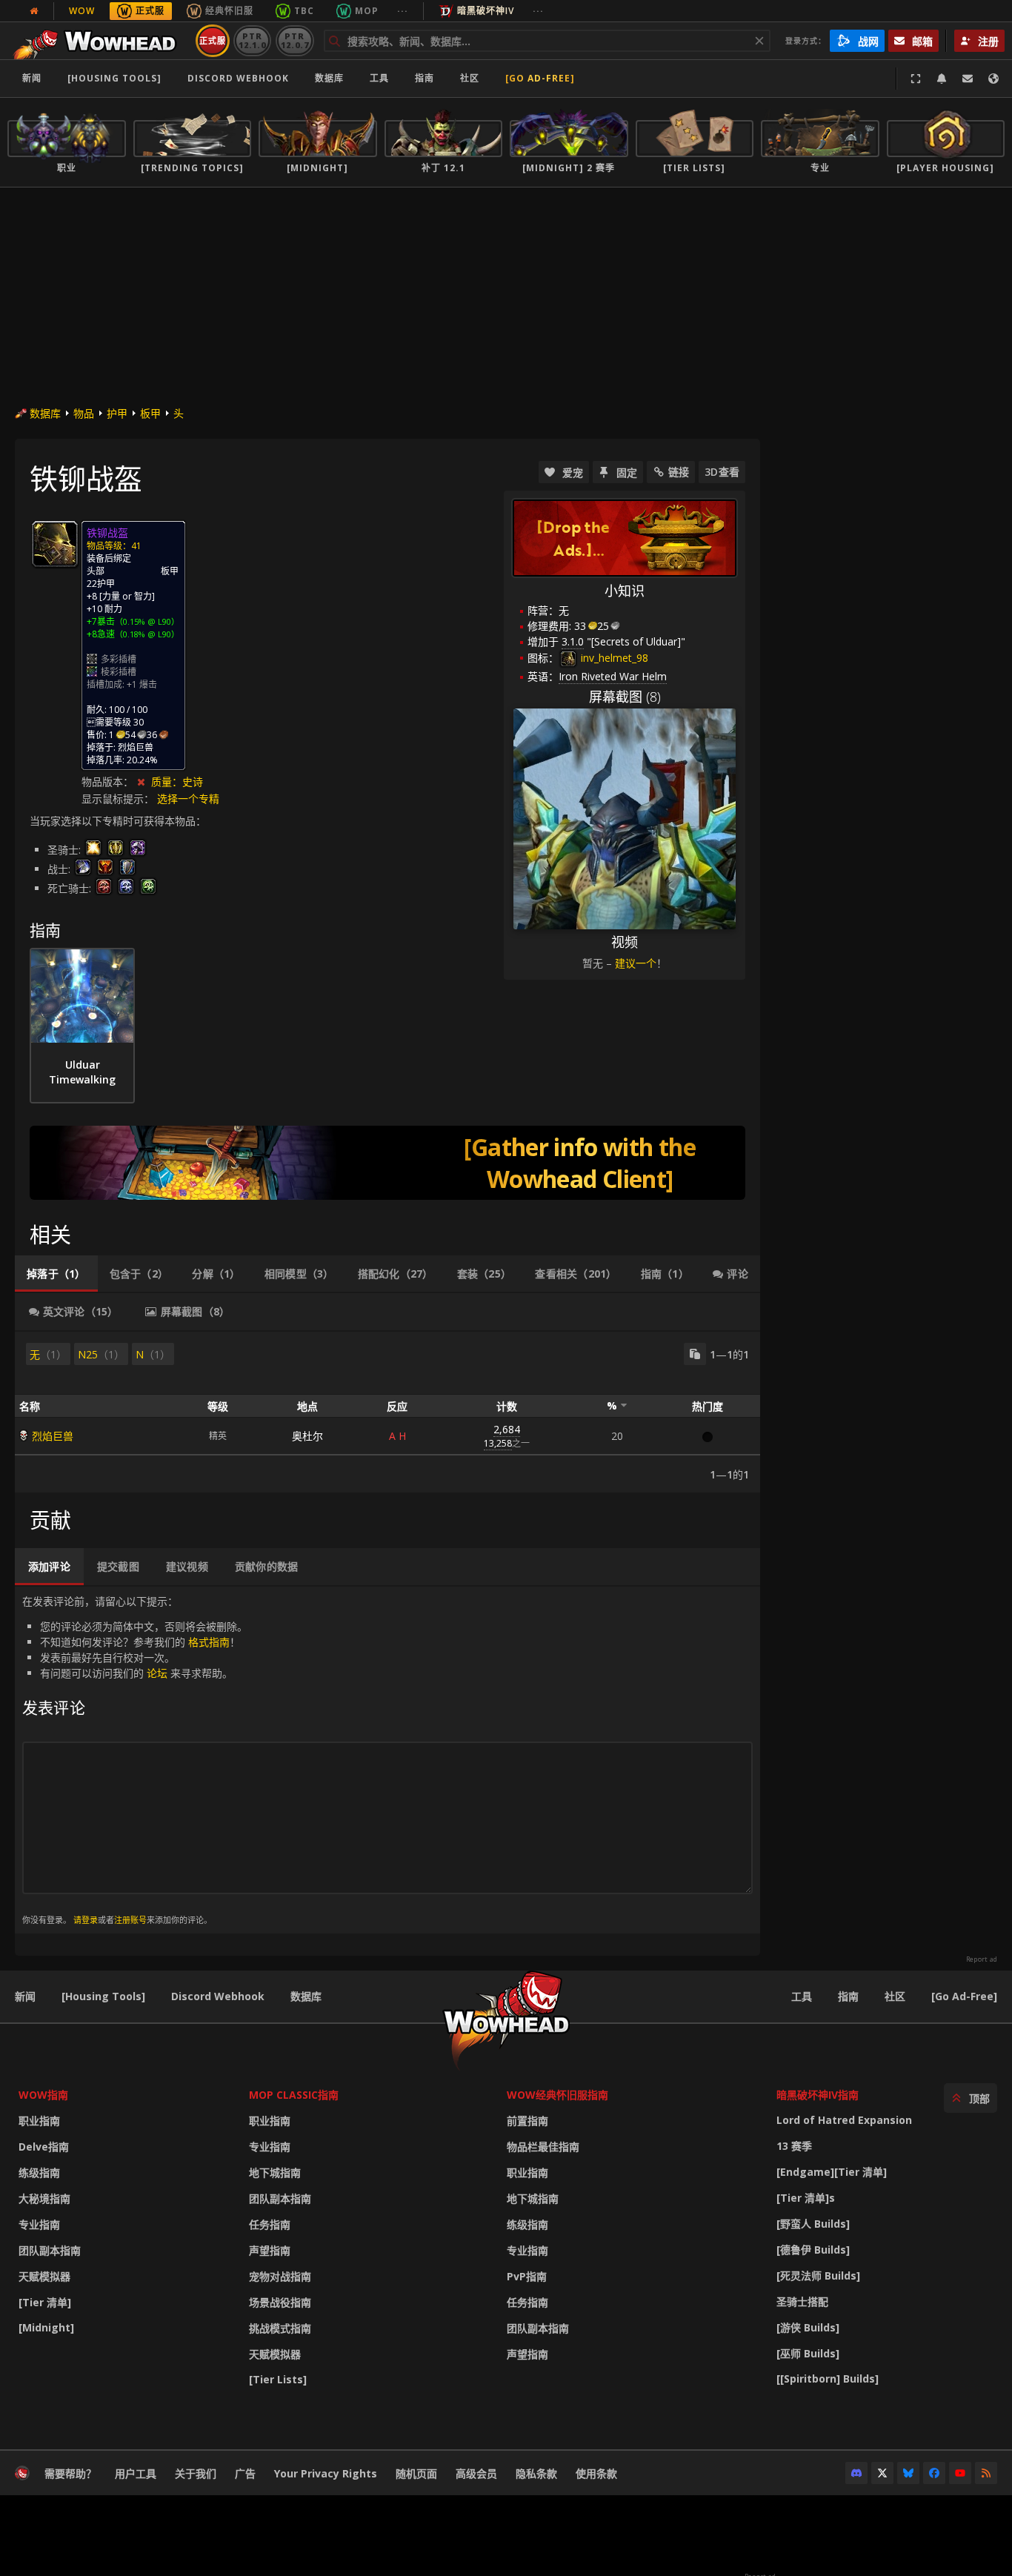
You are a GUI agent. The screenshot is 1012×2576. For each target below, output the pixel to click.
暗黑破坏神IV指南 (818, 2095)
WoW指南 (43, 2095)
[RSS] (986, 2473)
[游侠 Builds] (808, 2327)
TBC (304, 11)
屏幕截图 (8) (625, 697)
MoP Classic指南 (294, 2095)
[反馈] (968, 79)
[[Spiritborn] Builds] (828, 2379)
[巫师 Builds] (808, 2353)
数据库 (329, 78)
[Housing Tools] (103, 1996)
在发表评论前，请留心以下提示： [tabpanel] (135, 1760)
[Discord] (856, 2473)
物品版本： (107, 781)
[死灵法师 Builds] (818, 2275)
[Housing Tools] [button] (114, 78)
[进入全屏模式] (916, 79)
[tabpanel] (387, 1412)
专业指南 (39, 2224)
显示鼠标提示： (119, 799)
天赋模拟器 (44, 2276)
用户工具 (136, 2473)
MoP (367, 11)
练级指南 (39, 2172)
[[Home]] (99, 41)
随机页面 (416, 2473)
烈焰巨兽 (53, 1436)
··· (403, 11)
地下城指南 (275, 2172)
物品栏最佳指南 (543, 2147)
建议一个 (636, 963)
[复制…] (695, 1354)
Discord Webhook (238, 78)
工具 (802, 1996)
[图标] (55, 544)
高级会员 (476, 2473)
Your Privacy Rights (326, 2473)
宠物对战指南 (280, 2276)
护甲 (117, 413)
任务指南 (270, 2224)
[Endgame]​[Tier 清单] (832, 2172)
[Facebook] (934, 2473)
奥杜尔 (307, 1436)
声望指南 (270, 2250)
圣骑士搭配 (802, 2301)
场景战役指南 (280, 2302)
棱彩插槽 (119, 672)
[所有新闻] (34, 11)
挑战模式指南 (280, 2328)
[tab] (56, 1274)
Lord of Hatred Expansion (844, 2120)
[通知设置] (942, 79)
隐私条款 (536, 2473)
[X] (882, 2473)
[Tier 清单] (45, 2302)
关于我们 (196, 2473)
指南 (425, 78)
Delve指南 (44, 2147)
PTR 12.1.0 (252, 40)
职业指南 (39, 2121)
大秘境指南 (44, 2198)
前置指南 (527, 2121)
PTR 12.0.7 (294, 40)
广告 (245, 2473)
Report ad (982, 1959)
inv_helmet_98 (613, 658)
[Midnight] (46, 2327)
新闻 (32, 78)
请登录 (86, 1920)
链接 (679, 472)
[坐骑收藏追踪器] (387, 1163)
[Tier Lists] (278, 2379)
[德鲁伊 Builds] (813, 2250)
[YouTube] (960, 2473)
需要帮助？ (70, 2473)
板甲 (150, 413)
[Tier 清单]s (806, 2198)
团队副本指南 (50, 2250)
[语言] (993, 79)
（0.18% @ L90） (147, 634)
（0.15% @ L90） (147, 621)
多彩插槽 (119, 659)
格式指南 (209, 1642)
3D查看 (722, 472)
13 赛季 (794, 2146)
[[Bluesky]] (908, 2473)
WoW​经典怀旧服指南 (557, 2095)
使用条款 (596, 2473)
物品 (84, 413)
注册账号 (130, 1920)
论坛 (157, 1673)
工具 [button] (379, 78)
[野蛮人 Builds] (813, 2224)
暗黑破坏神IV (486, 11)
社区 (470, 78)
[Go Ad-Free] (540, 78)
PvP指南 (527, 2276)
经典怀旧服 (229, 11)
